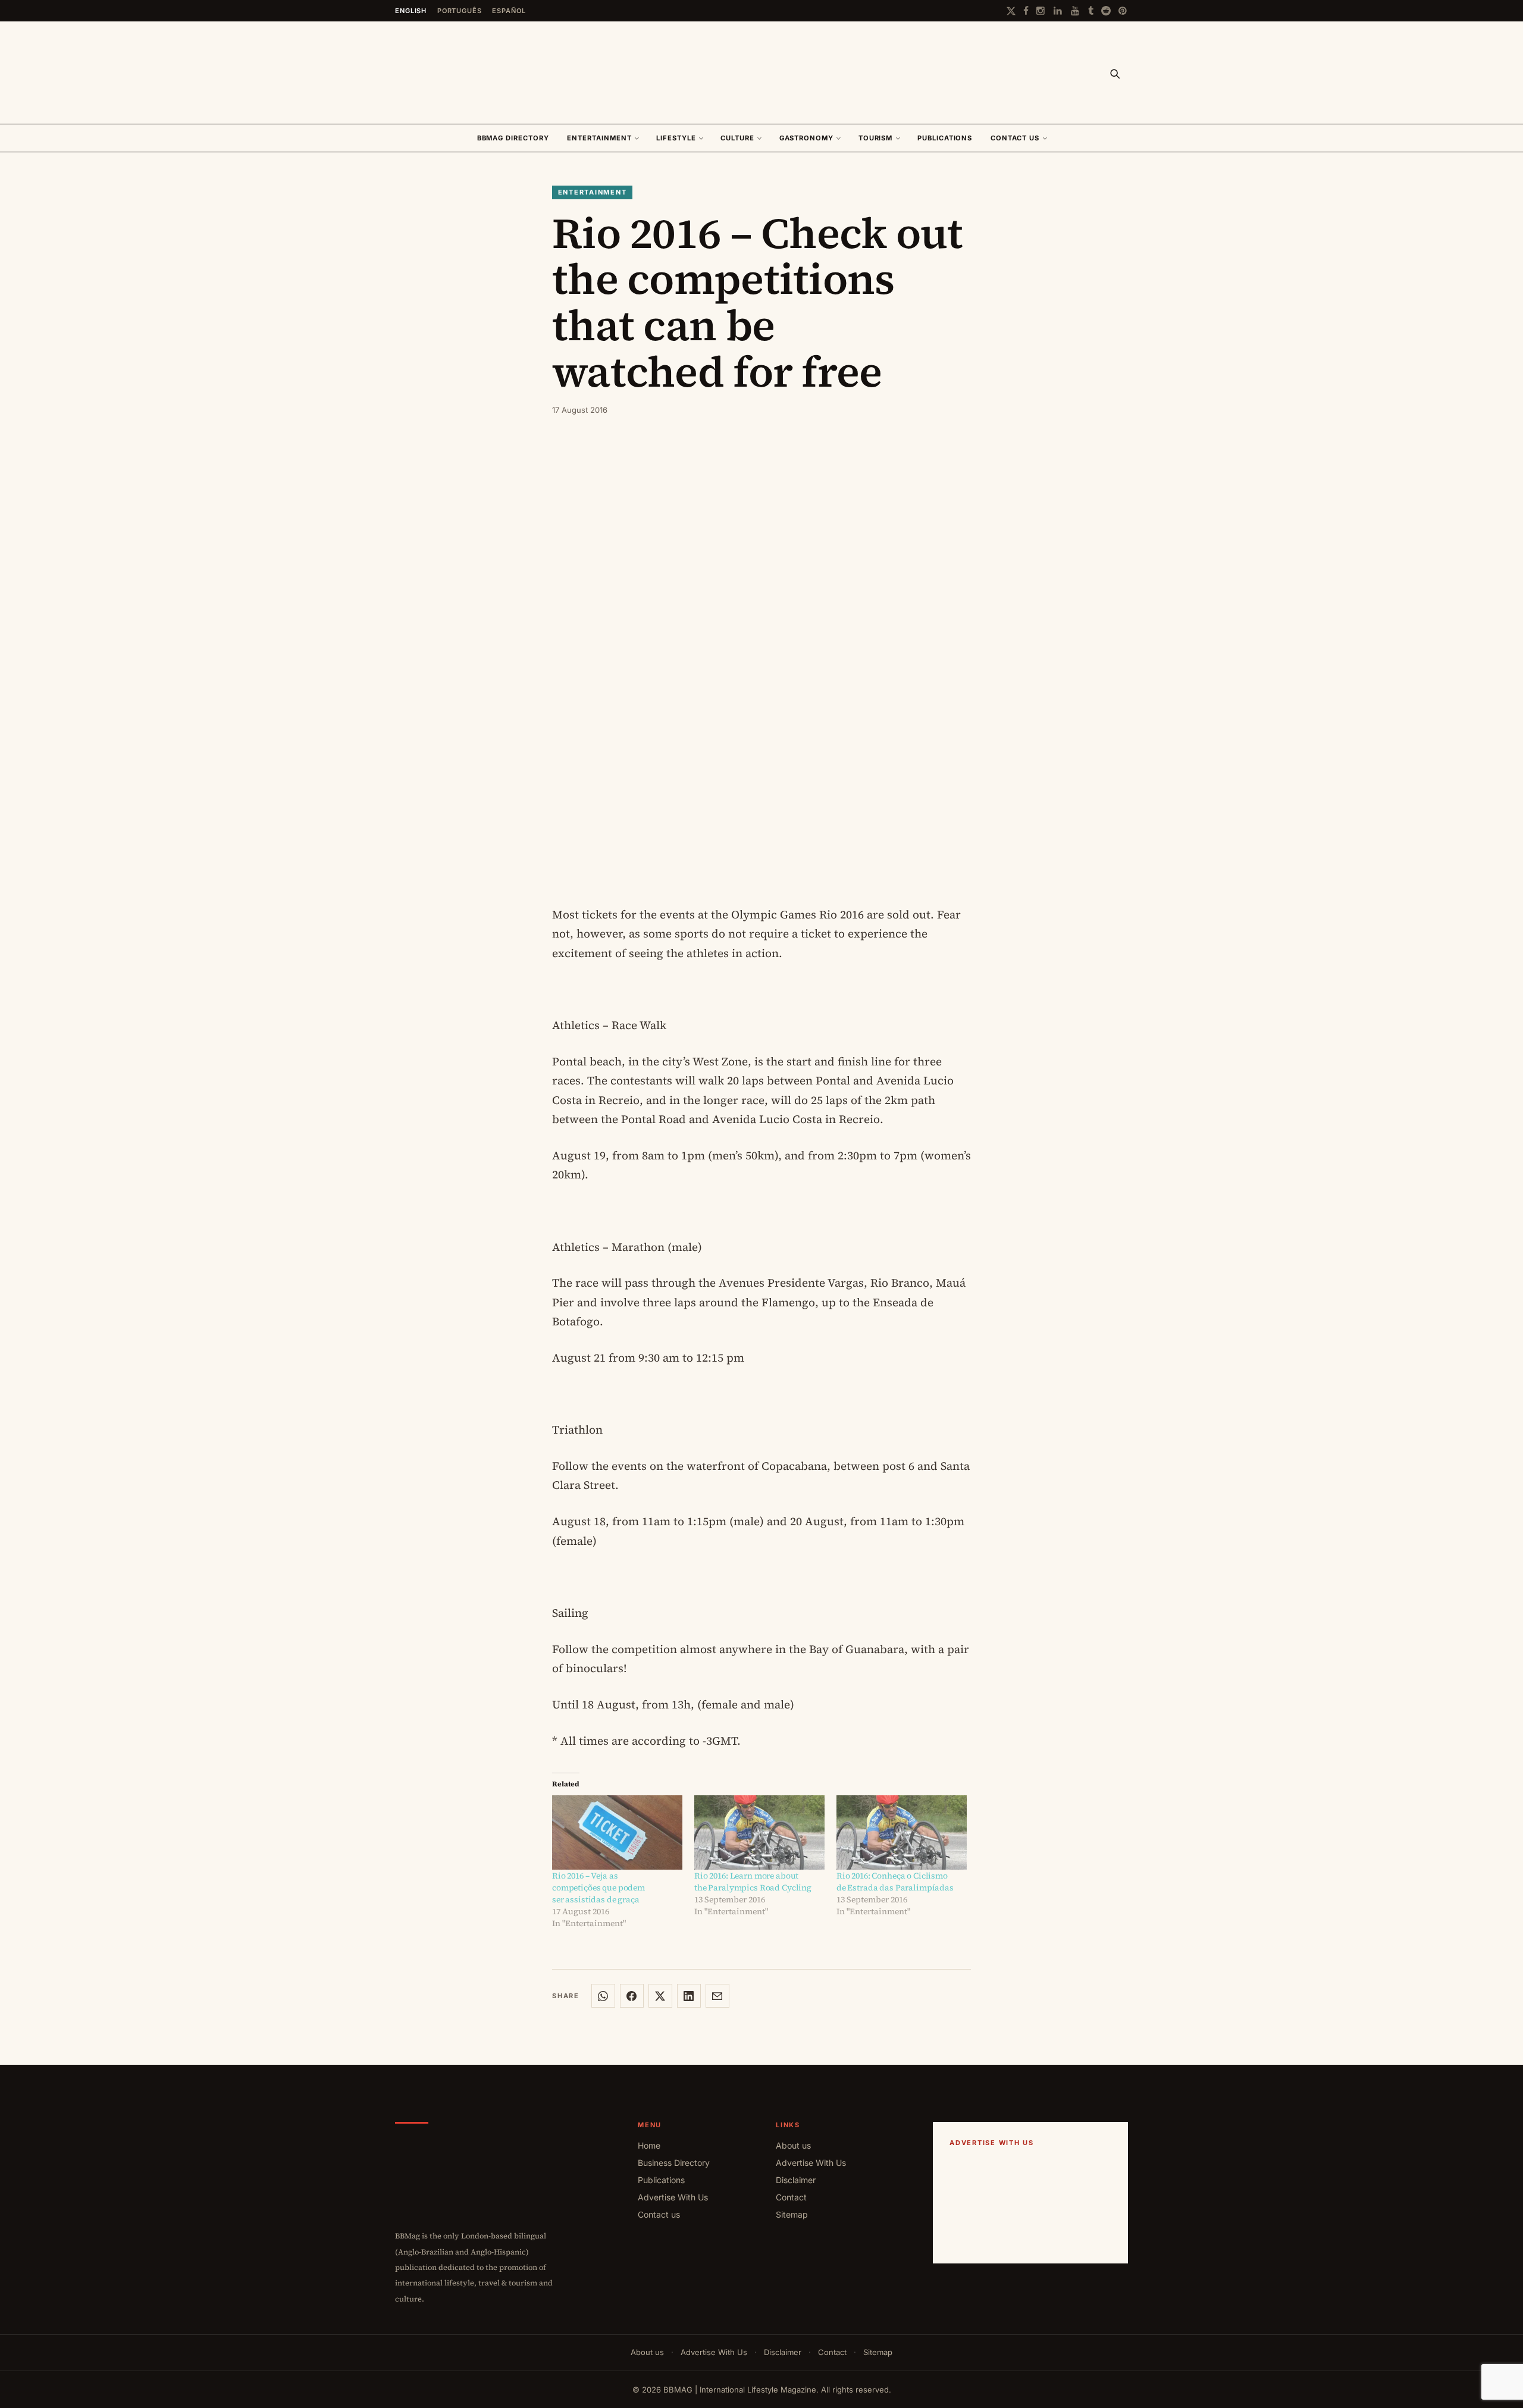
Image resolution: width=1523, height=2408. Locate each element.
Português (460, 11)
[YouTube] (1076, 11)
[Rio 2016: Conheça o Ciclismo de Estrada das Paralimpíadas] (902, 1832)
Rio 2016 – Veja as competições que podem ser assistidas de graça (598, 1887)
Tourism (876, 138)
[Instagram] (1041, 11)
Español (509, 11)
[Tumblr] (1091, 11)
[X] (1011, 11)
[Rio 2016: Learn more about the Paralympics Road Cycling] (759, 1832)
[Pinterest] (1123, 11)
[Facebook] (1026, 11)
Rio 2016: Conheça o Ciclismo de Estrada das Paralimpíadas (895, 1882)
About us (793, 2145)
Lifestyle (676, 138)
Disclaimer (796, 2180)
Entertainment (599, 138)
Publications (945, 138)
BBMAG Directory (513, 138)
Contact (791, 2197)
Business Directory (674, 2163)
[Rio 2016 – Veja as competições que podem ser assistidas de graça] (617, 1832)
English (411, 11)
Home (649, 2145)
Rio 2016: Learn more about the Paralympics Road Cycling (753, 1882)
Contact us (1015, 138)
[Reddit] (1106, 11)
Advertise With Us (673, 2197)
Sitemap (792, 2214)
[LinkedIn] (1058, 11)
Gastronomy (807, 138)
